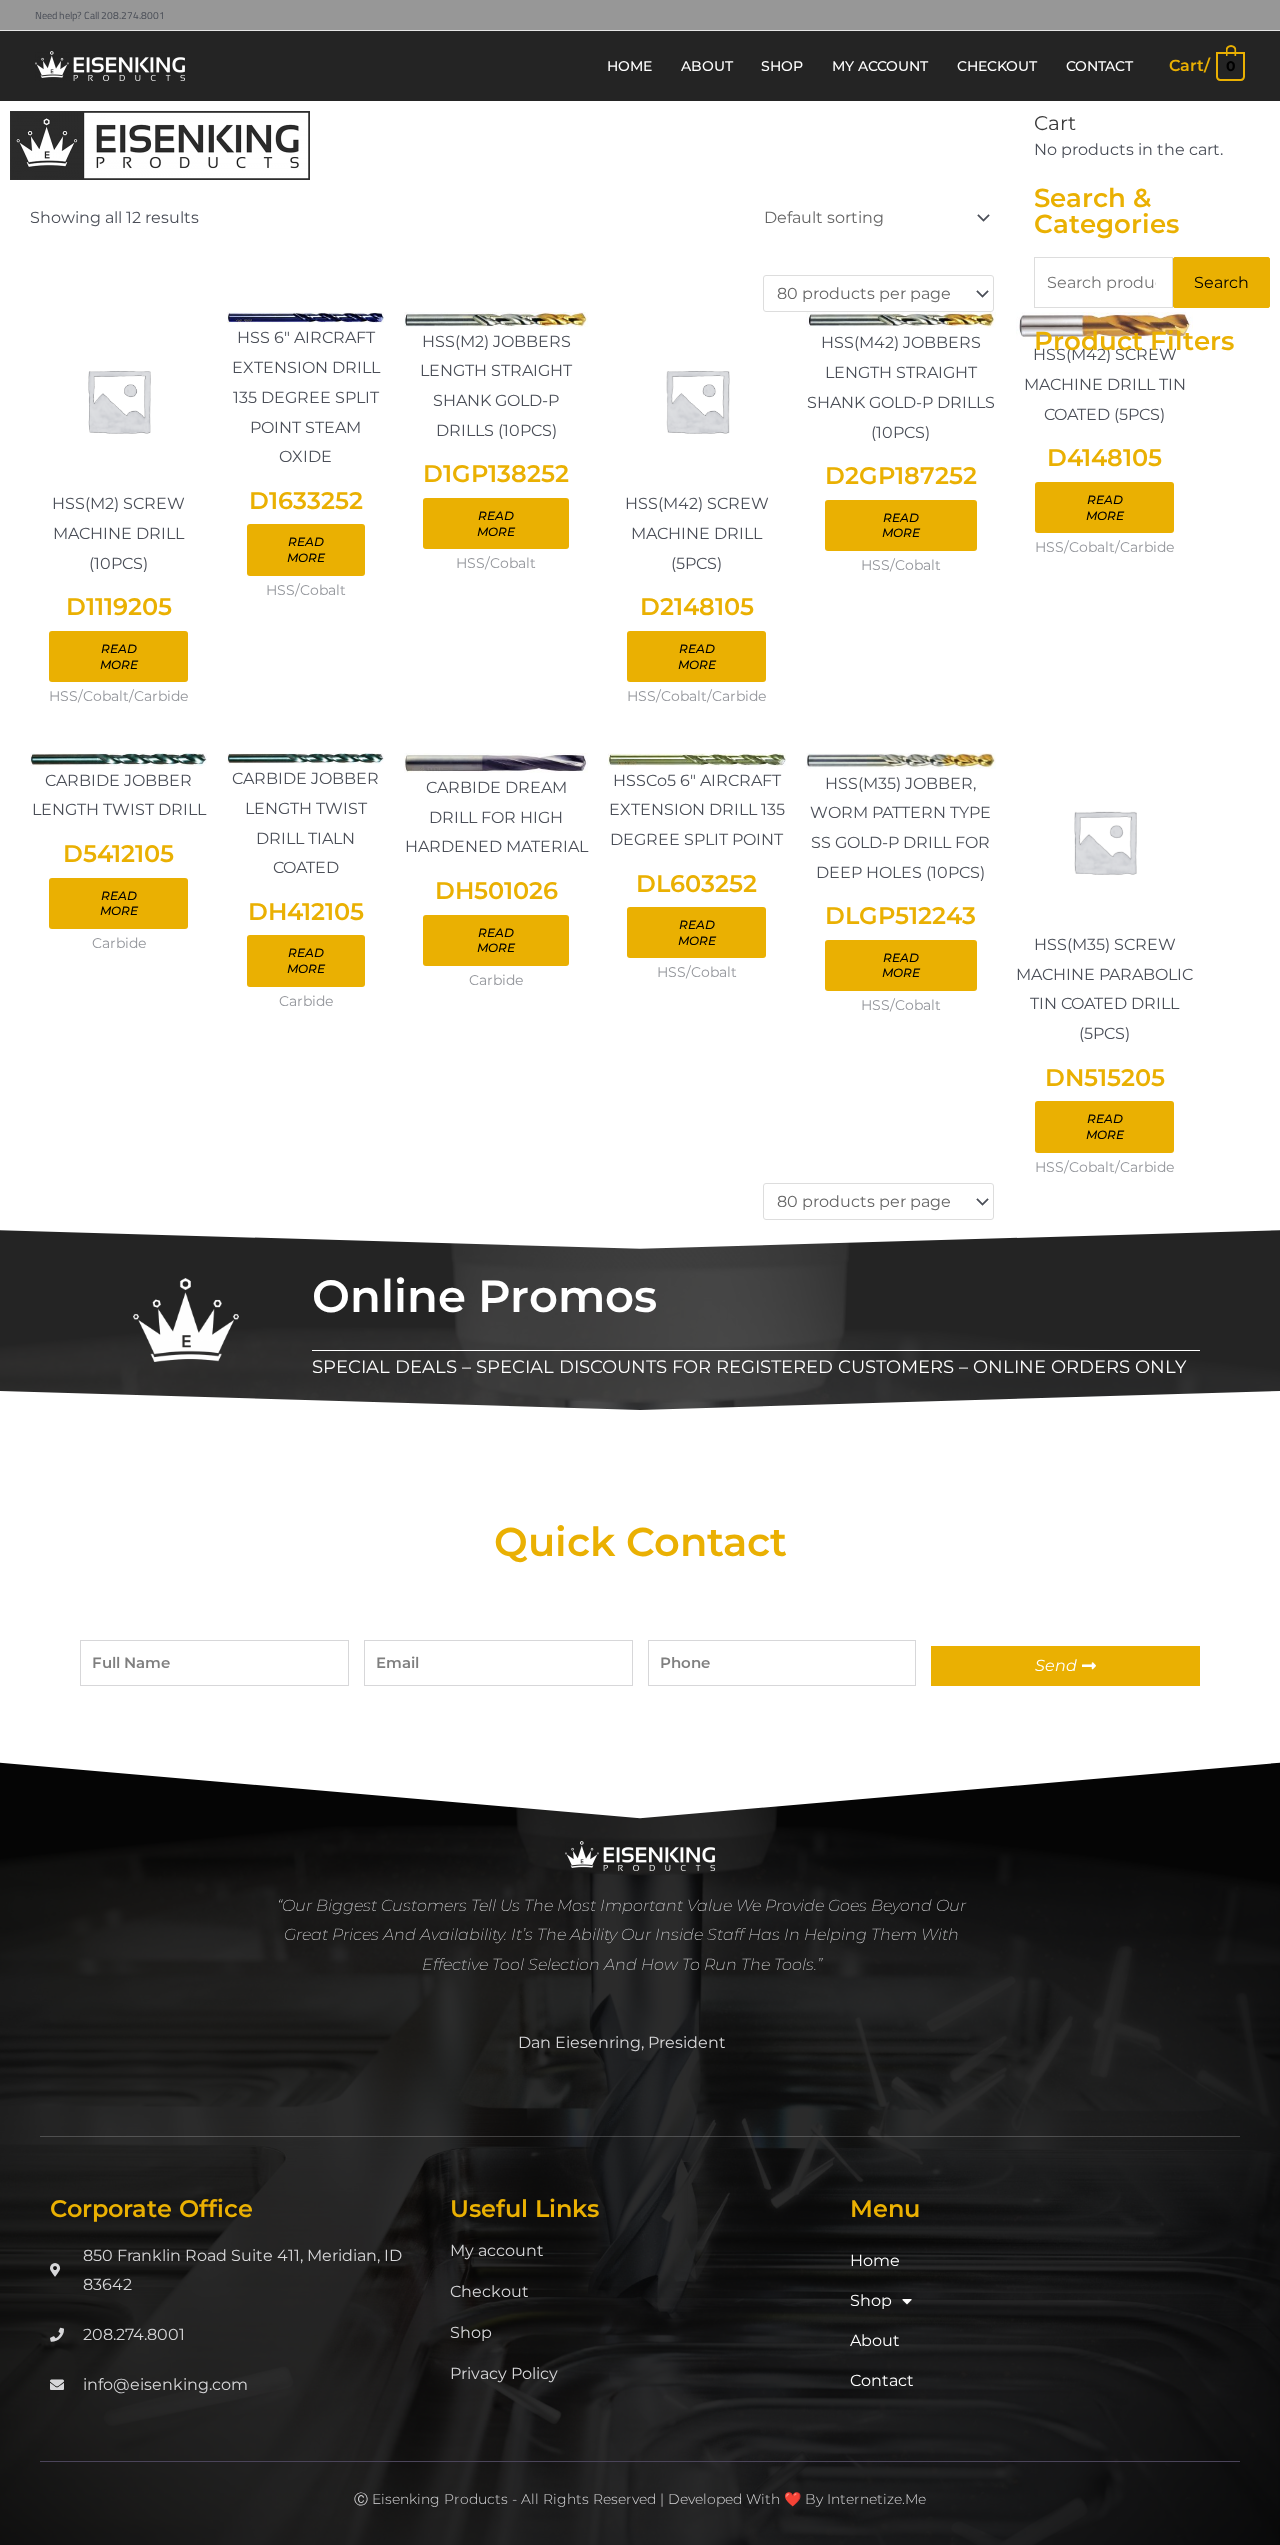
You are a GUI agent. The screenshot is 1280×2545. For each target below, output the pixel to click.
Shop (471, 2332)
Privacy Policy (504, 2373)
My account (497, 2250)
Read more (119, 656)
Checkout (489, 2291)
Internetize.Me (876, 2499)
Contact (882, 2380)
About (875, 2340)
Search (1221, 282)
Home (875, 2260)
